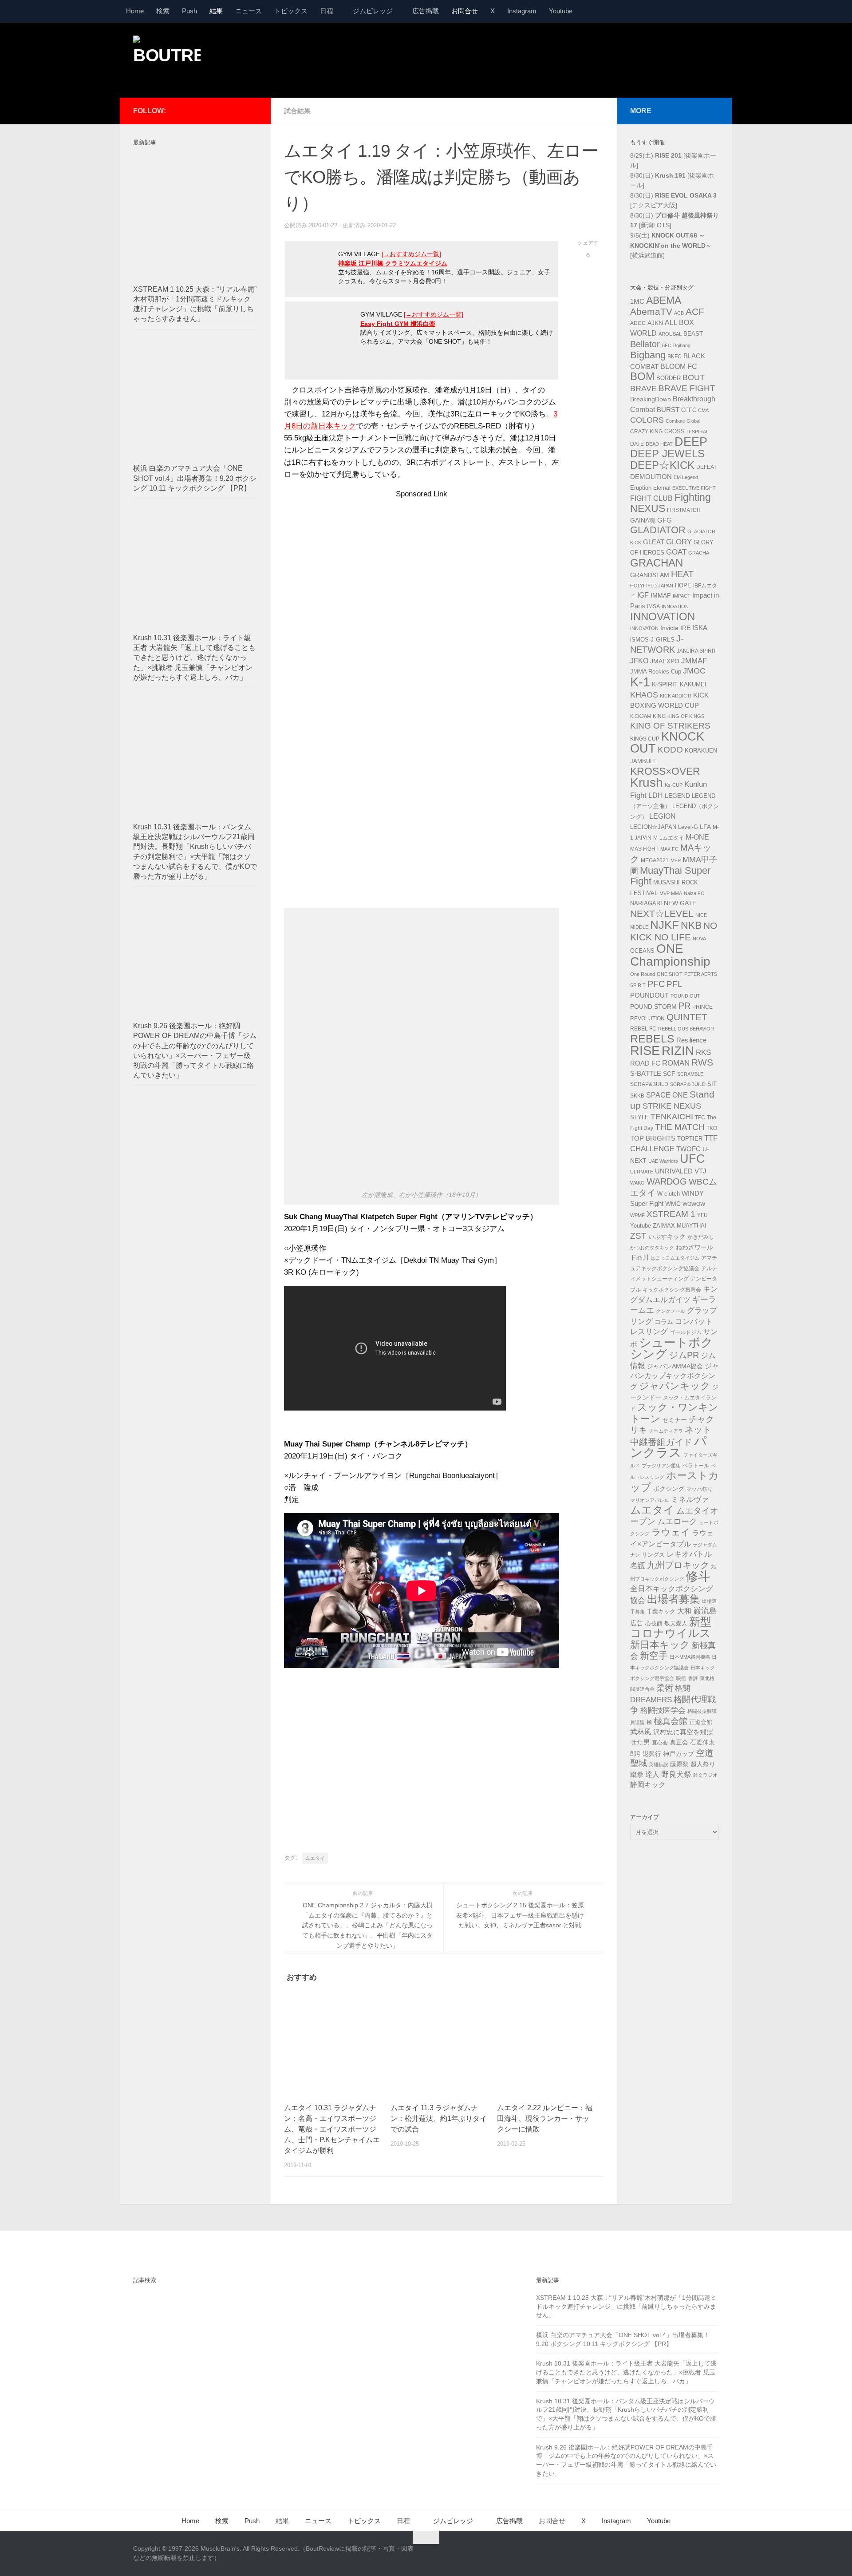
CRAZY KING (646, 432)
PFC (656, 984)
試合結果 (297, 111)
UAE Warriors (663, 1161)
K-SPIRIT (665, 684)
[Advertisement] (557, 59)
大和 (684, 1611)
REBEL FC (643, 1029)
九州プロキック (678, 1565)
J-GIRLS (663, 639)
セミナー (674, 1420)
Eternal (662, 488)
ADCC (638, 323)
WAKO (637, 1183)
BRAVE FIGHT (687, 388)
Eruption (641, 488)
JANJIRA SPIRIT (696, 651)
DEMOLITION (651, 477)
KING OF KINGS (686, 716)
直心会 (660, 1743)
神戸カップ (678, 1754)
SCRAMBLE (690, 1074)
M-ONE (697, 837)
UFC (692, 1159)
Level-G (688, 827)
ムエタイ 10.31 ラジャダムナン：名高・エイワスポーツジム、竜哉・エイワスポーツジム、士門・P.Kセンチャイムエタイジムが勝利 (332, 2129)
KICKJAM (641, 716)
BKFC (674, 357)
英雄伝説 (659, 1764)
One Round (643, 974)
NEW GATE (680, 903)
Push (189, 11)
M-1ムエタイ (669, 838)
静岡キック (648, 1785)
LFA (705, 827)
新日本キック (660, 1645)
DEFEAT (706, 467)
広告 (637, 1623)
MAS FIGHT (644, 849)
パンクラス (669, 1447)
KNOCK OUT (667, 743)
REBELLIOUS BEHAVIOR (686, 1029)
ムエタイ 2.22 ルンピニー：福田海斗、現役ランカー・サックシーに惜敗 (545, 2118)
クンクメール (671, 1311)
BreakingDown (651, 399)
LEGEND (677, 796)
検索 (163, 11)
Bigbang (648, 355)
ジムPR (684, 1355)
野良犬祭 (676, 1774)
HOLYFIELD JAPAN (652, 586)
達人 (652, 1774)
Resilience (691, 1040)
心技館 (654, 1624)
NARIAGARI (646, 903)
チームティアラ (666, 1431)
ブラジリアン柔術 (661, 1466)
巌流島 (705, 1611)
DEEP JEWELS (667, 454)
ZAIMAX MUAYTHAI (680, 1226)
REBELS (652, 1039)
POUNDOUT (649, 995)
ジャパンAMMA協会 (675, 1366)
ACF (695, 311)
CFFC (689, 410)
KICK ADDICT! (676, 696)
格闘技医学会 (663, 1710)
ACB (679, 313)
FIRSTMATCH (684, 510)
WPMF (637, 1215)
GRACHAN (657, 563)
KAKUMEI (693, 685)
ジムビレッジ (373, 11)
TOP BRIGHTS (653, 1138)
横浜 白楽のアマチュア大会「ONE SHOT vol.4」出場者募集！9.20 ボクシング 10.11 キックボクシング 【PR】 (195, 478)
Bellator (645, 344)
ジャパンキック (675, 1386)
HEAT (682, 574)
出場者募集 (674, 1599)
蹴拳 (637, 1774)
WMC (673, 1204)
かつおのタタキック (652, 1248)
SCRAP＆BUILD (688, 1084)
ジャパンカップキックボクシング (674, 1376)
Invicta (669, 628)
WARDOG (667, 1181)
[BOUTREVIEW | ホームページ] (167, 58)
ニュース (248, 11)
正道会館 (701, 1722)
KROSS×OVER (665, 771)
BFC (667, 345)
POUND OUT (685, 996)
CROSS (674, 432)
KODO (670, 750)
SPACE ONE (667, 1095)
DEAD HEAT (659, 444)
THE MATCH (680, 1127)
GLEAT (654, 542)
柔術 (665, 1688)
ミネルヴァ (690, 1499)
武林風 (641, 1732)
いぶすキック (667, 1236)
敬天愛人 (676, 1624)
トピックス (291, 11)
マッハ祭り (699, 1489)
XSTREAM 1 (671, 1214)
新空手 (654, 1655)
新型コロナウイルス (671, 1628)
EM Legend (686, 477)
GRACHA (699, 553)
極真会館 (671, 1721)
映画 (681, 1678)
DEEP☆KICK (662, 465)
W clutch (669, 1194)
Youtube (561, 11)
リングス (653, 1555)
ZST (638, 1236)
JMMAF (694, 661)
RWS (702, 1062)
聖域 (639, 1763)
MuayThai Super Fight (670, 876)
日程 (327, 11)
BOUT (694, 377)
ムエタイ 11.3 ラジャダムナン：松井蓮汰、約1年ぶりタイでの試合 (439, 2118)
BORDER (669, 378)
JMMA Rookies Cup (656, 672)
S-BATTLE (646, 1073)
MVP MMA (671, 893)
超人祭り (703, 1764)
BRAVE (643, 388)
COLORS (647, 420)
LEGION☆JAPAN (653, 827)
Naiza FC (694, 893)
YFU (702, 1215)
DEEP (691, 442)
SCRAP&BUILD (649, 1084)
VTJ (700, 1171)
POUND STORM (653, 1007)
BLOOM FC (679, 367)
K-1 (640, 682)
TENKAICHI (672, 1117)
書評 (693, 1678)
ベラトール (696, 1466)
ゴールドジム (686, 1332)
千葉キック (661, 1611)
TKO (712, 1128)
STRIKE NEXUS (672, 1106)
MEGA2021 (655, 860)
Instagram (522, 11)
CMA (703, 410)
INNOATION (675, 606)
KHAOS (644, 695)
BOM (642, 376)
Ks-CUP (674, 785)
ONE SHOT (670, 974)
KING (659, 716)
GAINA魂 (643, 520)
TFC (700, 1118)
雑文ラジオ (705, 1775)
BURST (668, 410)
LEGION (663, 816)
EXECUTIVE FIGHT (694, 488)
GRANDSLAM (650, 575)
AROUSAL (670, 334)
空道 (705, 1753)
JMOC (694, 671)
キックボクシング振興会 (672, 1290)
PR (684, 1006)
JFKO (639, 661)
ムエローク (677, 1522)
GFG (665, 520)
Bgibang (682, 345)
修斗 (698, 1576)
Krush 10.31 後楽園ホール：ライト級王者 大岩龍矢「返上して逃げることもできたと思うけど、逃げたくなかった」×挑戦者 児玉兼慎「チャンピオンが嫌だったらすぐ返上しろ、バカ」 (194, 658)
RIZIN (678, 1051)
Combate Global (683, 421)
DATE (637, 444)
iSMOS (639, 640)
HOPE (683, 586)
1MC (637, 301)
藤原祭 (679, 1764)
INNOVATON (644, 628)
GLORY (679, 542)
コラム (664, 1322)
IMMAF (661, 595)
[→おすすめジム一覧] (411, 254)
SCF (669, 1074)
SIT (712, 1084)
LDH (656, 795)
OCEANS (642, 951)
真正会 (679, 1742)
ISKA (700, 628)
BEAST (693, 334)
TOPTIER (690, 1139)
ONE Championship (670, 955)
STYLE (639, 1117)
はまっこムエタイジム (675, 1258)
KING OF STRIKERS (670, 726)
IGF (643, 595)
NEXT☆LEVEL (662, 914)
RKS (703, 1052)
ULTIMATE (642, 1172)
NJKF (665, 925)
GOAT (676, 552)
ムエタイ (315, 1858)
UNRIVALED (674, 1171)
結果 (216, 11)
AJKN (655, 323)
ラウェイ (671, 1532)
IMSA (653, 606)
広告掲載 (426, 11)
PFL (674, 984)
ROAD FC (645, 1063)
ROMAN (676, 1063)
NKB (691, 925)
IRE (685, 628)
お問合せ (465, 11)
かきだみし (701, 1237)
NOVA (699, 939)
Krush (647, 783)
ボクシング (669, 1489)
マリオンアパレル (650, 1500)
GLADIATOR (658, 530)
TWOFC (688, 1149)
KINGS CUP (645, 739)
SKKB (637, 1096)
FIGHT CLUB (651, 498)
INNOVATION (663, 616)
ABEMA (664, 300)
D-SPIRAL (698, 432)
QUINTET (687, 1017)
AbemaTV (651, 311)
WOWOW (694, 1204)
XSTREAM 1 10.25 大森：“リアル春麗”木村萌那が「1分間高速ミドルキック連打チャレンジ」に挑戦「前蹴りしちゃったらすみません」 (626, 2306)
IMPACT (682, 596)
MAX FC (669, 849)
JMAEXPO (665, 661)
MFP (676, 860)
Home (135, 11)
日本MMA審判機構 (690, 1657)
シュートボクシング (672, 1349)
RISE (645, 1050)
